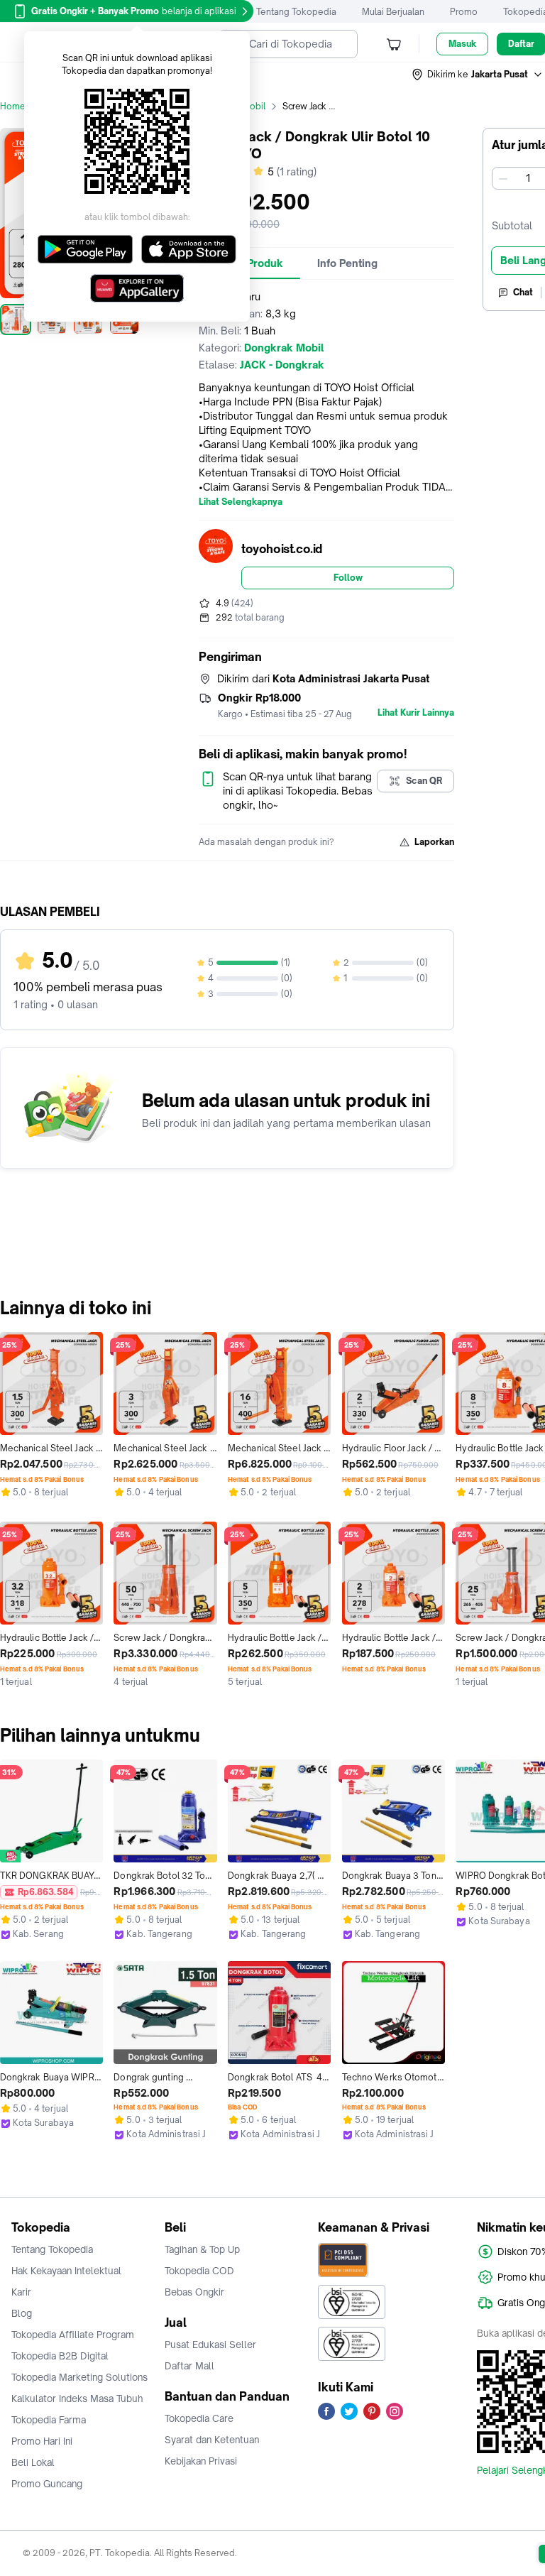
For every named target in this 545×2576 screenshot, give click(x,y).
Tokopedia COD (199, 2271)
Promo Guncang (47, 2484)
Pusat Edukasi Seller (210, 2345)
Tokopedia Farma (49, 2420)
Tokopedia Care (199, 2418)
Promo (464, 12)
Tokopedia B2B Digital (60, 2356)
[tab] (347, 263)
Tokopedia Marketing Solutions (79, 2377)
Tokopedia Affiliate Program (73, 2335)
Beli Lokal (33, 2462)
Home (13, 106)
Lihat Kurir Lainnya (416, 713)
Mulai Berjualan (393, 12)
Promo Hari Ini (42, 2441)
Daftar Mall (189, 2366)
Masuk (462, 44)
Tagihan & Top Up (202, 2249)
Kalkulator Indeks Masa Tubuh (77, 2398)
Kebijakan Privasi (201, 2461)
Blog (22, 2313)
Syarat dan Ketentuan (212, 2440)
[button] (478, 75)
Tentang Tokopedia (296, 12)
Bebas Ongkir (194, 2292)
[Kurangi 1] (503, 178)
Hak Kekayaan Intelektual (66, 2271)
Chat (523, 292)
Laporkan (434, 842)
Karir (21, 2292)
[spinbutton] (528, 178)
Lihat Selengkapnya (241, 502)
